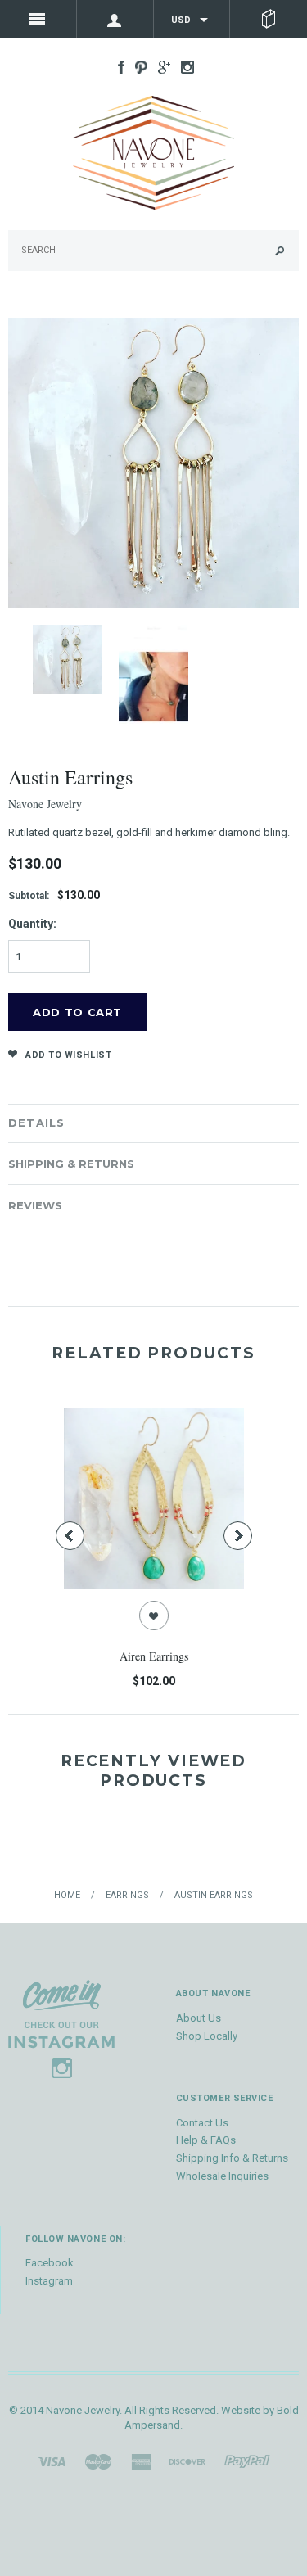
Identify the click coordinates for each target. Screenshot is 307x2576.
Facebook (50, 2263)
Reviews (35, 1205)
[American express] (141, 2461)
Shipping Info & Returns (232, 2158)
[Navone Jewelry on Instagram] (183, 66)
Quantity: (32, 924)
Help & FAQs (206, 2140)
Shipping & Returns (71, 1164)
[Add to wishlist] (154, 1616)
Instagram (49, 2281)
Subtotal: (29, 896)
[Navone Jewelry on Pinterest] (137, 66)
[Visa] (52, 2461)
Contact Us (202, 2123)
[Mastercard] (98, 2461)
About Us (199, 2018)
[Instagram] (61, 2029)
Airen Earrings (154, 1656)
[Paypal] (247, 2461)
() (269, 19)
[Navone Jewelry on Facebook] (117, 66)
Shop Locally (207, 2036)
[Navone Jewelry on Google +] (160, 66)
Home (67, 1895)
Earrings (127, 1895)
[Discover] (187, 2461)
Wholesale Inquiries (222, 2176)
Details (36, 1123)
